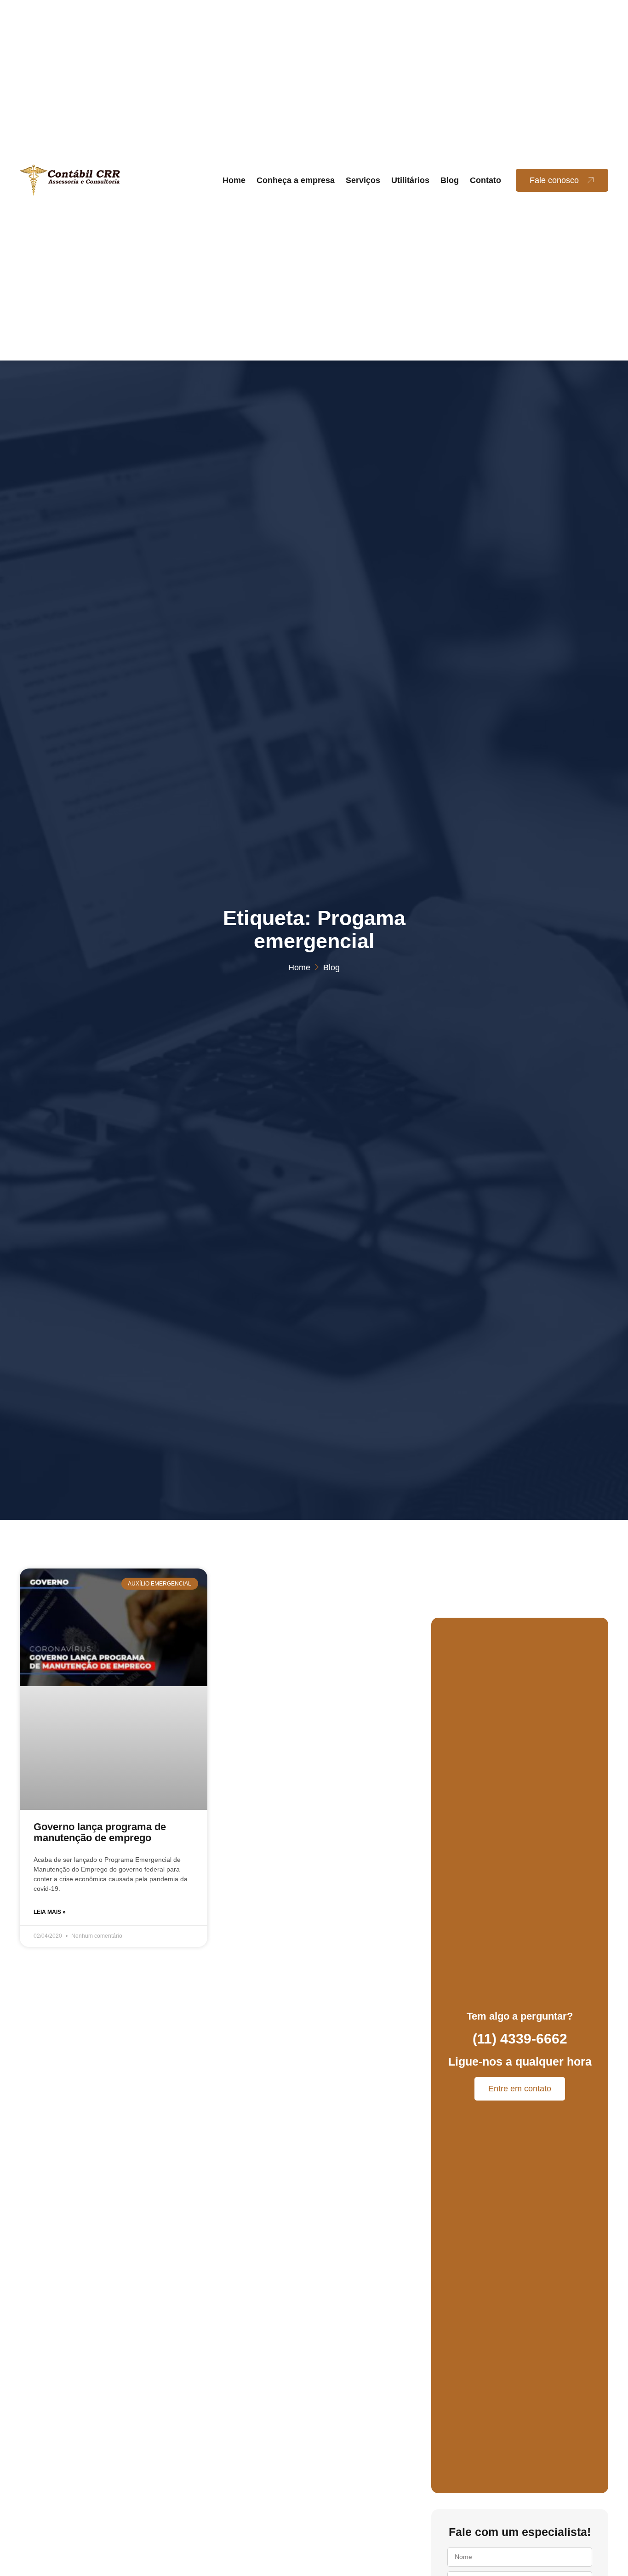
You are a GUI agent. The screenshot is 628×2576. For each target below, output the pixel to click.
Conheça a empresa (296, 180)
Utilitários (410, 180)
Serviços (363, 180)
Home (234, 180)
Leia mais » (50, 1912)
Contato (485, 180)
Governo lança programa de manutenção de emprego (100, 1832)
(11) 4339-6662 (520, 2039)
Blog (450, 180)
